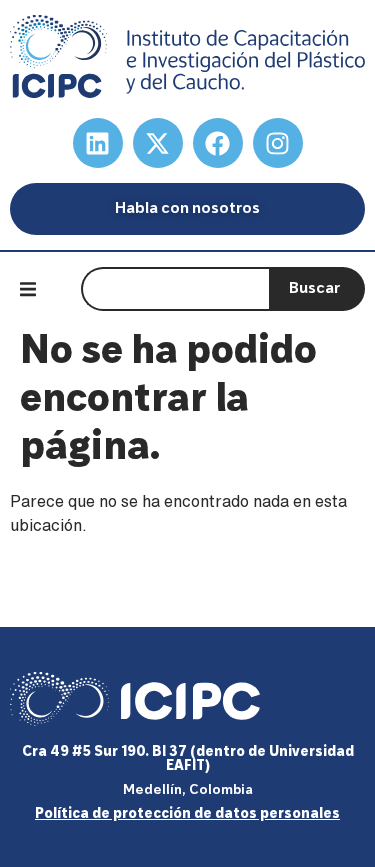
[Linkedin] (98, 143)
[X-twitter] (158, 143)
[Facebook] (218, 143)
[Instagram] (278, 143)
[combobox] (175, 289)
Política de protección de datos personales (187, 814)
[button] (28, 289)
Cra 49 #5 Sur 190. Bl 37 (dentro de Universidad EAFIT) (188, 759)
